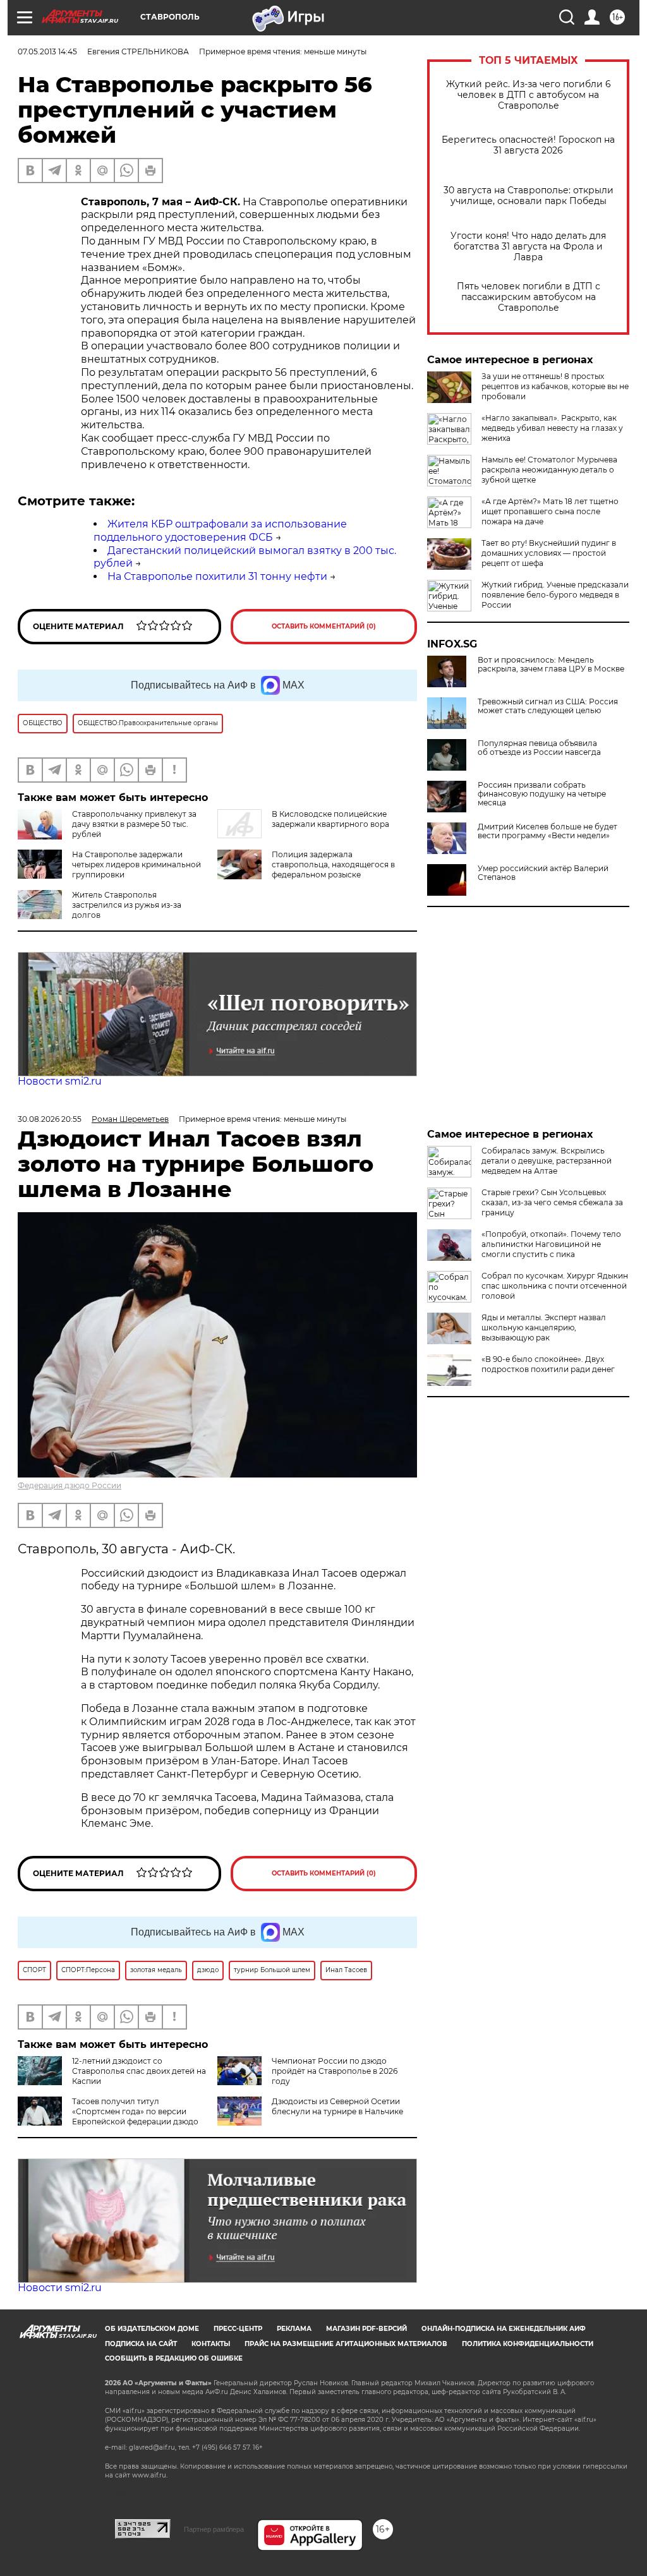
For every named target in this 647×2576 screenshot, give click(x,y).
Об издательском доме (152, 2329)
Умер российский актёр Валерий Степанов (543, 873)
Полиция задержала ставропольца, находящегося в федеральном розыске (333, 864)
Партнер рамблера (214, 2529)
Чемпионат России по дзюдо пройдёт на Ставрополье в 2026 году (335, 2071)
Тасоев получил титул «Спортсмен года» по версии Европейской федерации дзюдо (135, 2111)
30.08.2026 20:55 (50, 1119)
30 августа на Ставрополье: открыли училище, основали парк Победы (529, 196)
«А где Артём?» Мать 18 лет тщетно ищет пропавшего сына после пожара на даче (550, 511)
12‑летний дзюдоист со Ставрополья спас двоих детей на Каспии (139, 2071)
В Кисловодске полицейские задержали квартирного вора (330, 819)
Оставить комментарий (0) (324, 626)
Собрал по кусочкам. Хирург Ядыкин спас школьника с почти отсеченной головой (555, 1286)
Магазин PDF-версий (366, 2329)
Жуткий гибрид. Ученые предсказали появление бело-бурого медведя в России (555, 595)
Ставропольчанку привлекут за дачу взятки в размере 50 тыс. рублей (134, 824)
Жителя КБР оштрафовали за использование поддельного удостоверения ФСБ (220, 531)
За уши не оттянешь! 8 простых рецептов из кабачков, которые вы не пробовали (555, 386)
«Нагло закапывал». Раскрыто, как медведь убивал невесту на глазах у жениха (552, 428)
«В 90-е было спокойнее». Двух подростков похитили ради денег (548, 1364)
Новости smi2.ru (60, 1081)
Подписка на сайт (141, 2344)
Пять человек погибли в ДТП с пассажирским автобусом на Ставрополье (529, 297)
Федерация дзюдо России (70, 1485)
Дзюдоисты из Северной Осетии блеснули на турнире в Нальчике (337, 2106)
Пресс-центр (238, 2329)
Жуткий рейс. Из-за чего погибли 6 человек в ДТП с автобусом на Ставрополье (529, 95)
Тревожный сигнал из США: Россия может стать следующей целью (548, 706)
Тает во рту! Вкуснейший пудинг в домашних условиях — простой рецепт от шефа (549, 553)
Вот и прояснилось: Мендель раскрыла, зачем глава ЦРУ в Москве (551, 665)
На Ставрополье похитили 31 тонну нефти (217, 576)
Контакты (211, 2344)
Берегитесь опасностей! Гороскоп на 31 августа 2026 (528, 145)
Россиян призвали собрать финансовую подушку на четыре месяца (542, 794)
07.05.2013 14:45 (47, 51)
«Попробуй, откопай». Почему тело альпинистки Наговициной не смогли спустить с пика (551, 1244)
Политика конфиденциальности (528, 2344)
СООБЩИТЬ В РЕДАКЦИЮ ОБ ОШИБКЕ (174, 2358)
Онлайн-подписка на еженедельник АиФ (504, 2329)
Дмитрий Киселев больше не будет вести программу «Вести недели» (547, 831)
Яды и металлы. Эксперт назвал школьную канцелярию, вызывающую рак (544, 1327)
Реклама (294, 2329)
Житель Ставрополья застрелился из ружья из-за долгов (127, 905)
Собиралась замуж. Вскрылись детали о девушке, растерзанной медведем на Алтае (547, 1161)
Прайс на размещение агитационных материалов (346, 2344)
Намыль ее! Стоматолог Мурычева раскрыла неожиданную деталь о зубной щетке (549, 470)
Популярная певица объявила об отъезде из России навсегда (539, 748)
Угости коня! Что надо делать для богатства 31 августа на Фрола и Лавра (528, 247)
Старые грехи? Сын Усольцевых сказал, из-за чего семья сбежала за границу (552, 1202)
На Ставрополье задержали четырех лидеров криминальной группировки (136, 864)
